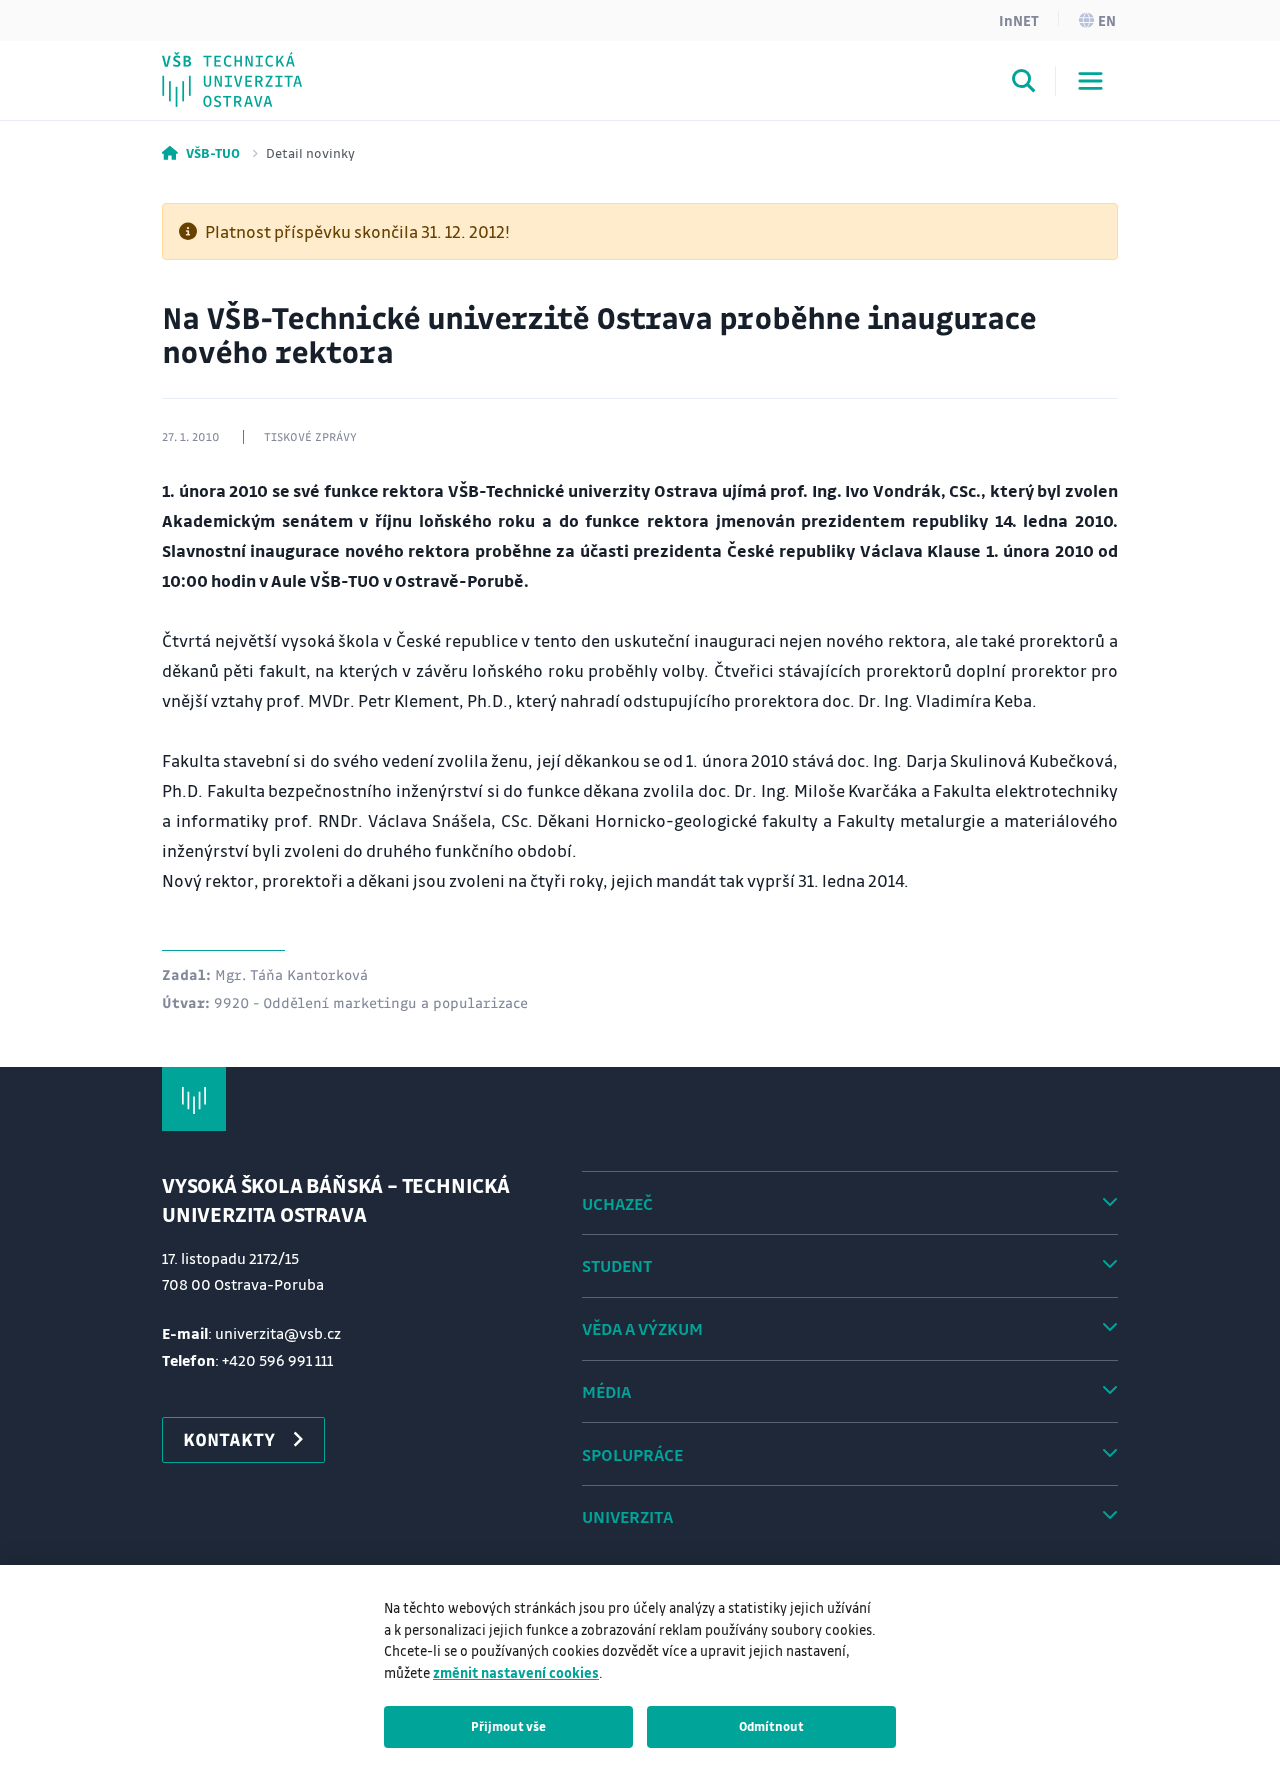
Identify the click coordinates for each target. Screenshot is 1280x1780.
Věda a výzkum (642, 1328)
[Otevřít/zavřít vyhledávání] (1024, 84)
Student (617, 1265)
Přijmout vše (508, 1726)
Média (606, 1391)
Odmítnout (771, 1726)
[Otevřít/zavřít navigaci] (1090, 81)
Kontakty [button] (229, 1439)
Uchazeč (617, 1203)
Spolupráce (632, 1454)
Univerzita (627, 1516)
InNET (1019, 20)
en (1107, 20)
